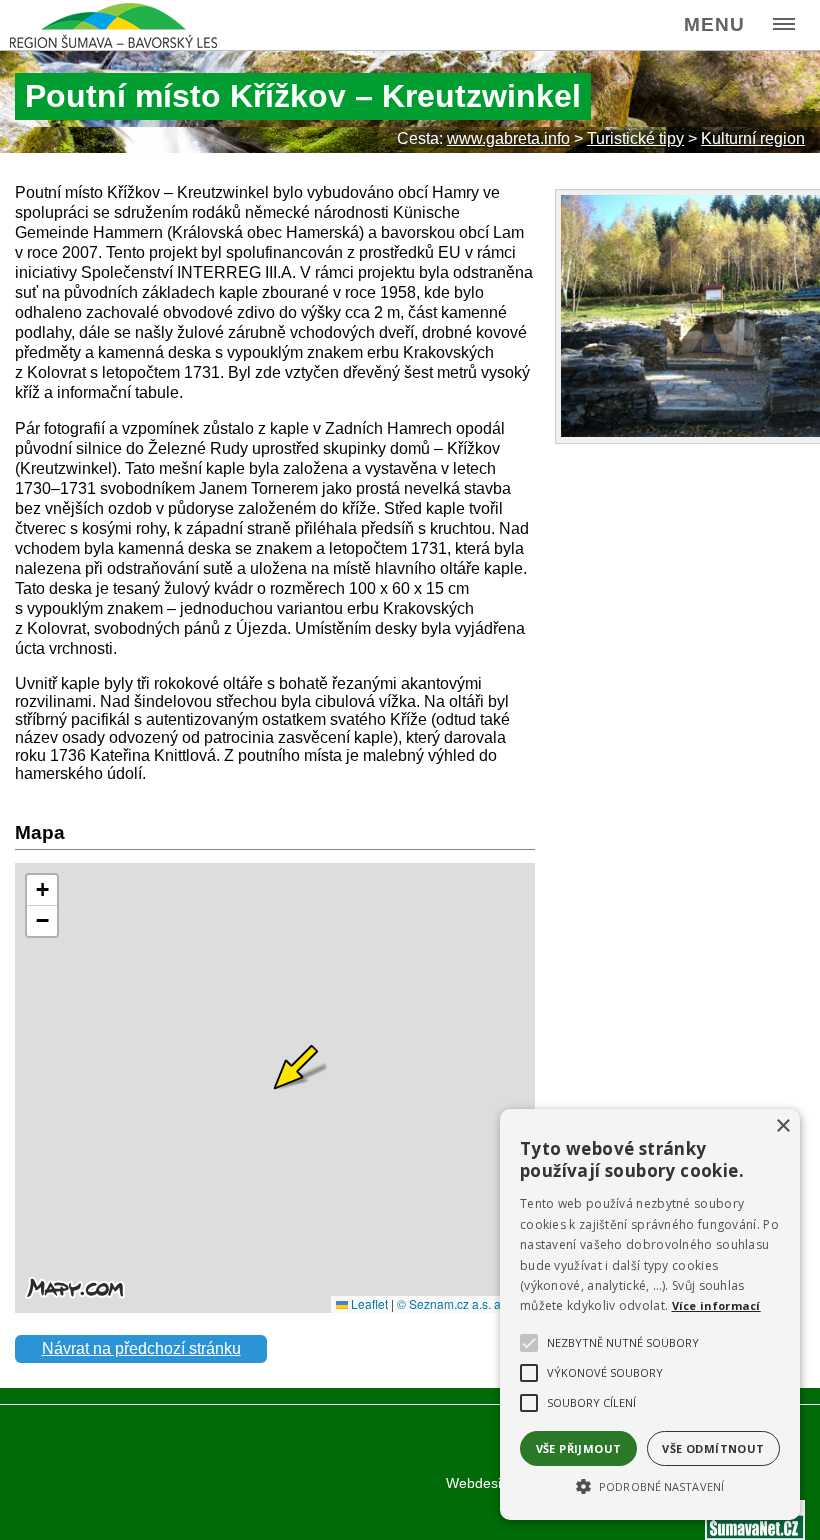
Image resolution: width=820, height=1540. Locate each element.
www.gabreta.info (508, 138)
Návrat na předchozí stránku (141, 1348)
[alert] (650, 1314)
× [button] (782, 1126)
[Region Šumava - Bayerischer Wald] (113, 25)
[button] (650, 1485)
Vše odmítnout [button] (713, 1448)
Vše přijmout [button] (579, 1448)
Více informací (716, 1305)
